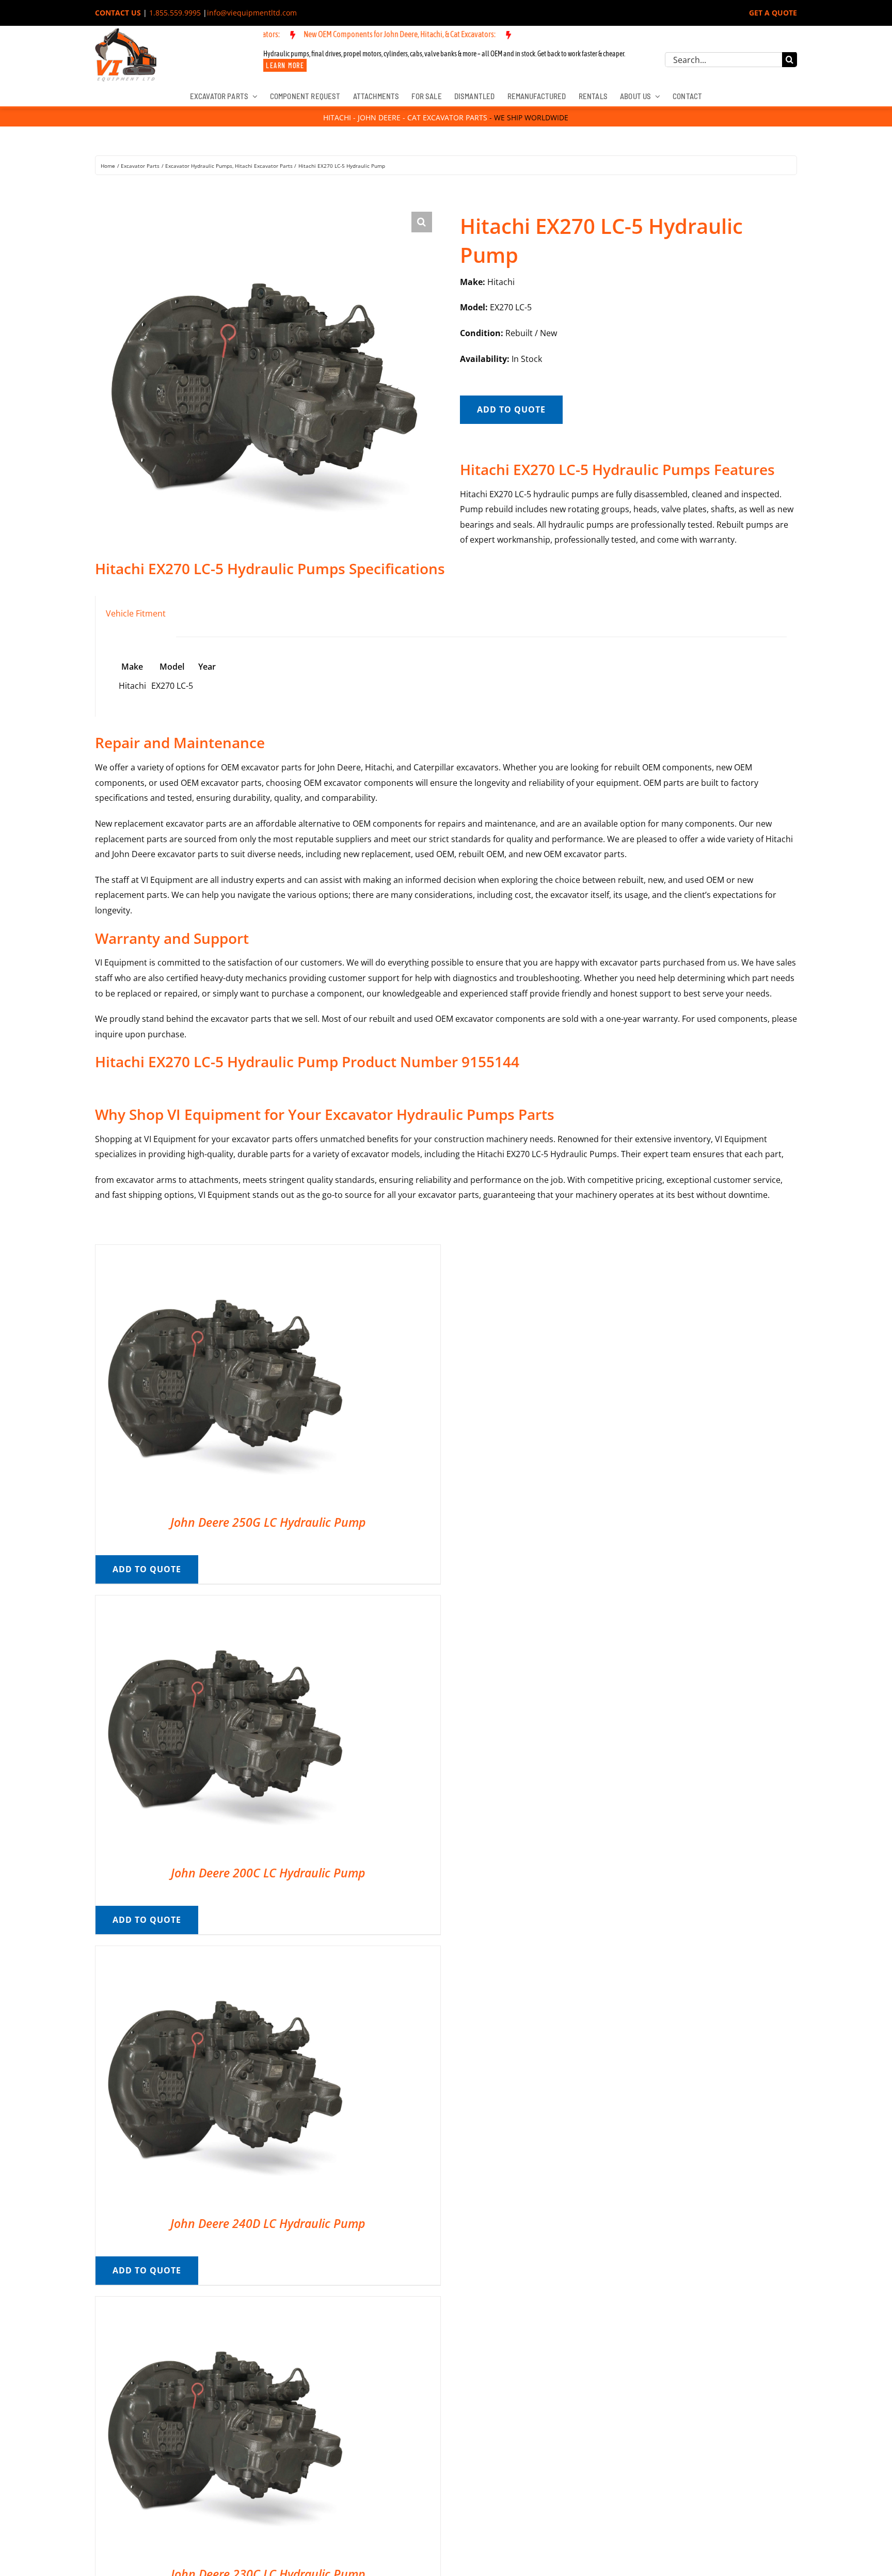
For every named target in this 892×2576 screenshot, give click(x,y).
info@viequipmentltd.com (252, 13)
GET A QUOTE (773, 13)
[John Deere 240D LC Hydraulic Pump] (225, 1953)
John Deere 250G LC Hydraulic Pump (268, 1522)
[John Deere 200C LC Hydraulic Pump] (225, 1603)
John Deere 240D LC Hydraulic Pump (268, 2223)
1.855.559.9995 (175, 13)
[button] (422, 222)
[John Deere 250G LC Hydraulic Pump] (225, 1252)
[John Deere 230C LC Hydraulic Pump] (225, 2304)
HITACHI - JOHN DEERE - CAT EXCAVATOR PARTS (405, 117)
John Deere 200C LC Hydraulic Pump (268, 1873)
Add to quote (511, 409)
